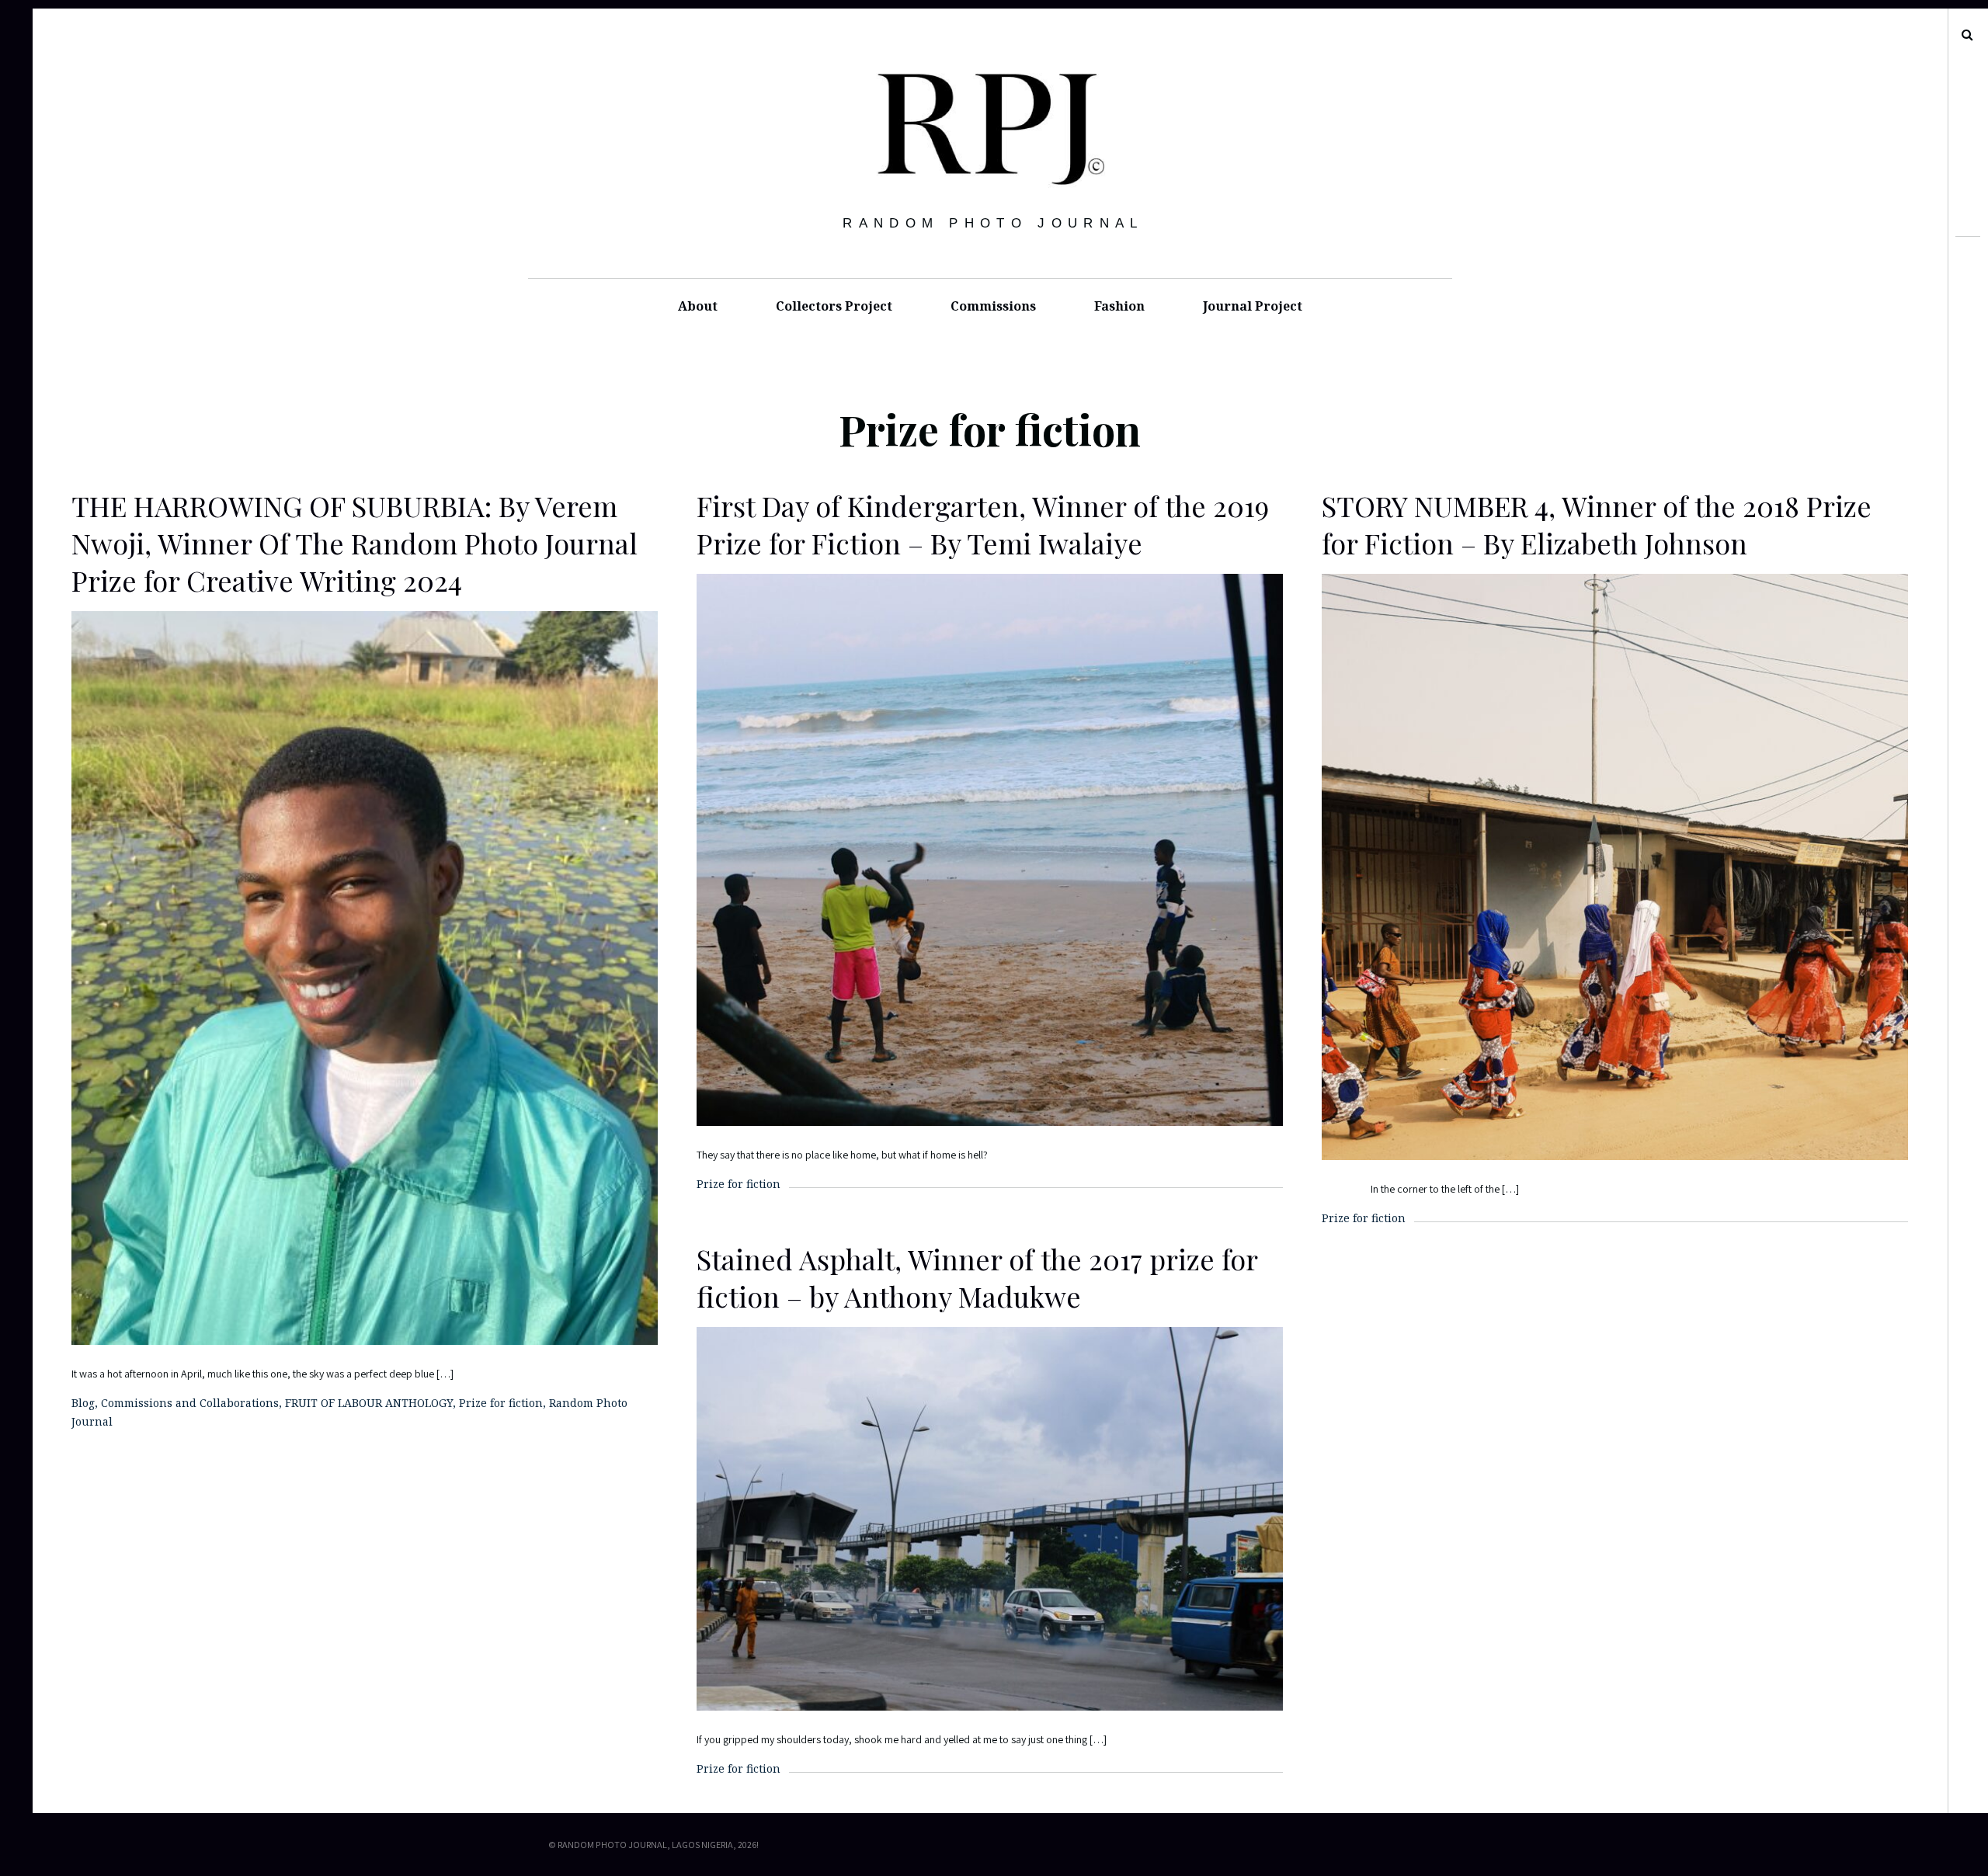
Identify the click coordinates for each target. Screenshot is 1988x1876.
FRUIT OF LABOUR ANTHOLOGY (369, 1403)
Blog (83, 1403)
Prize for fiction (501, 1403)
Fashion (1119, 306)
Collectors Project (834, 306)
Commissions (993, 306)
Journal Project (1253, 306)
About (698, 306)
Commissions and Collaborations (190, 1403)
